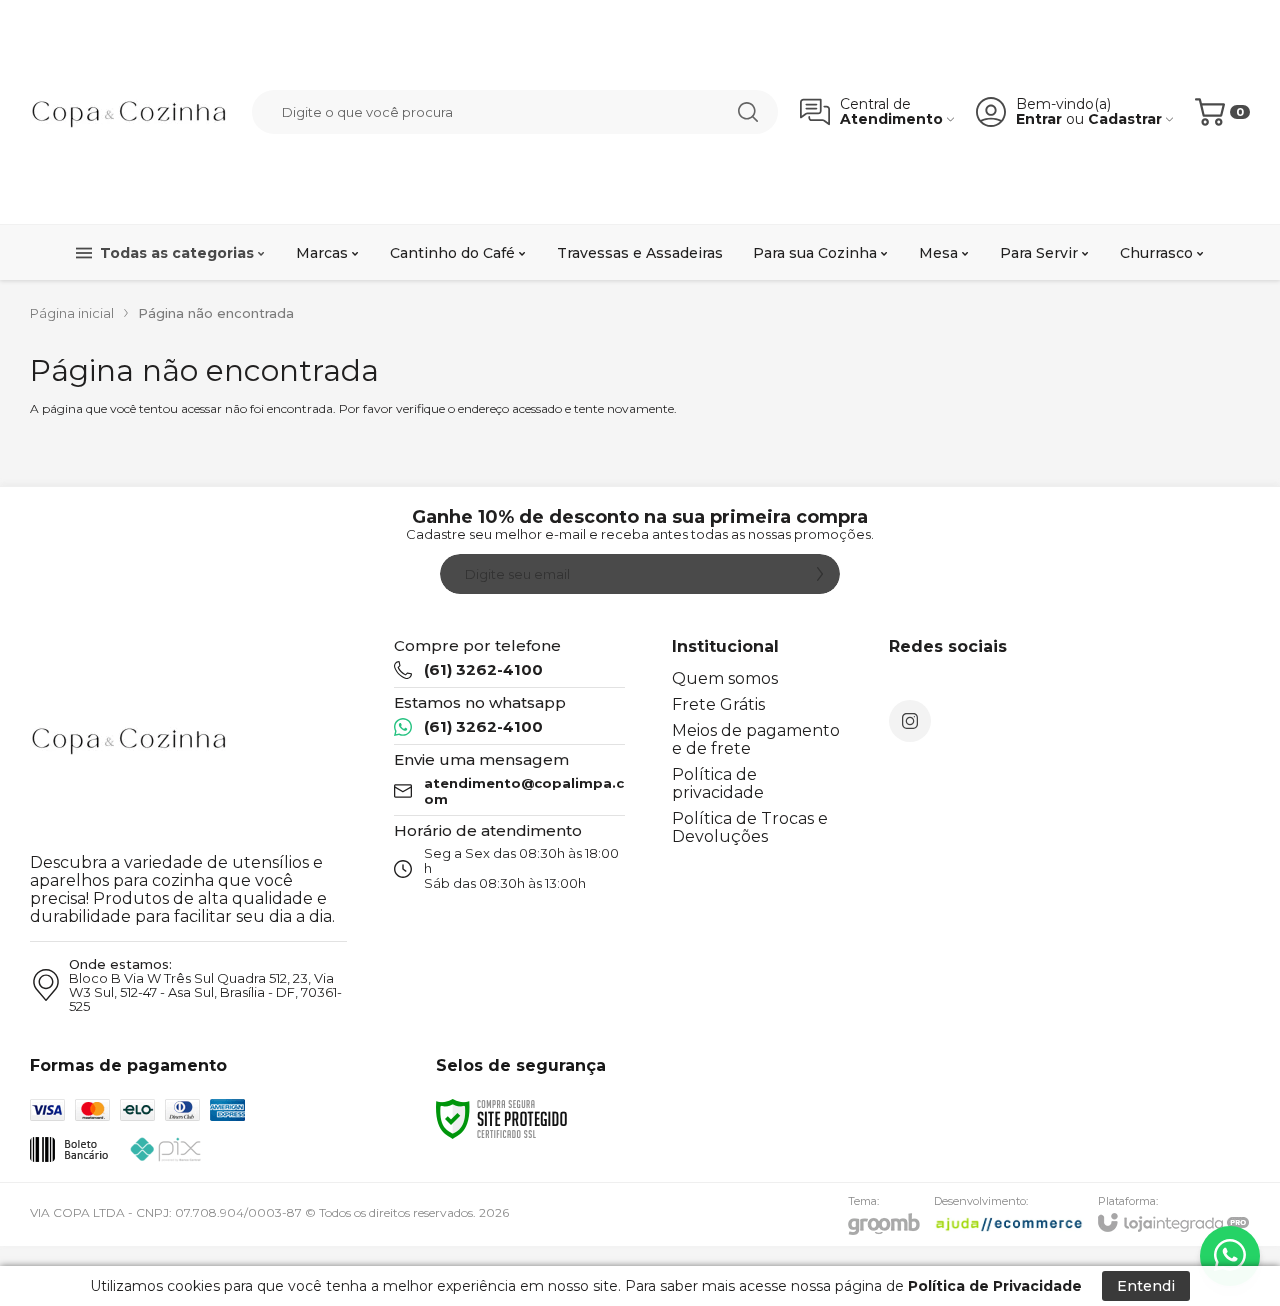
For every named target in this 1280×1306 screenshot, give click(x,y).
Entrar (1039, 119)
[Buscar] (748, 112)
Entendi (1146, 1286)
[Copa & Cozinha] (130, 112)
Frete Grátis (718, 704)
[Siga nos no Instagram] (910, 721)
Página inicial (72, 313)
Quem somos (725, 678)
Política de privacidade (718, 783)
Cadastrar (1125, 119)
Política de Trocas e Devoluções (750, 827)
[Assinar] (820, 574)
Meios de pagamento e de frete (756, 739)
